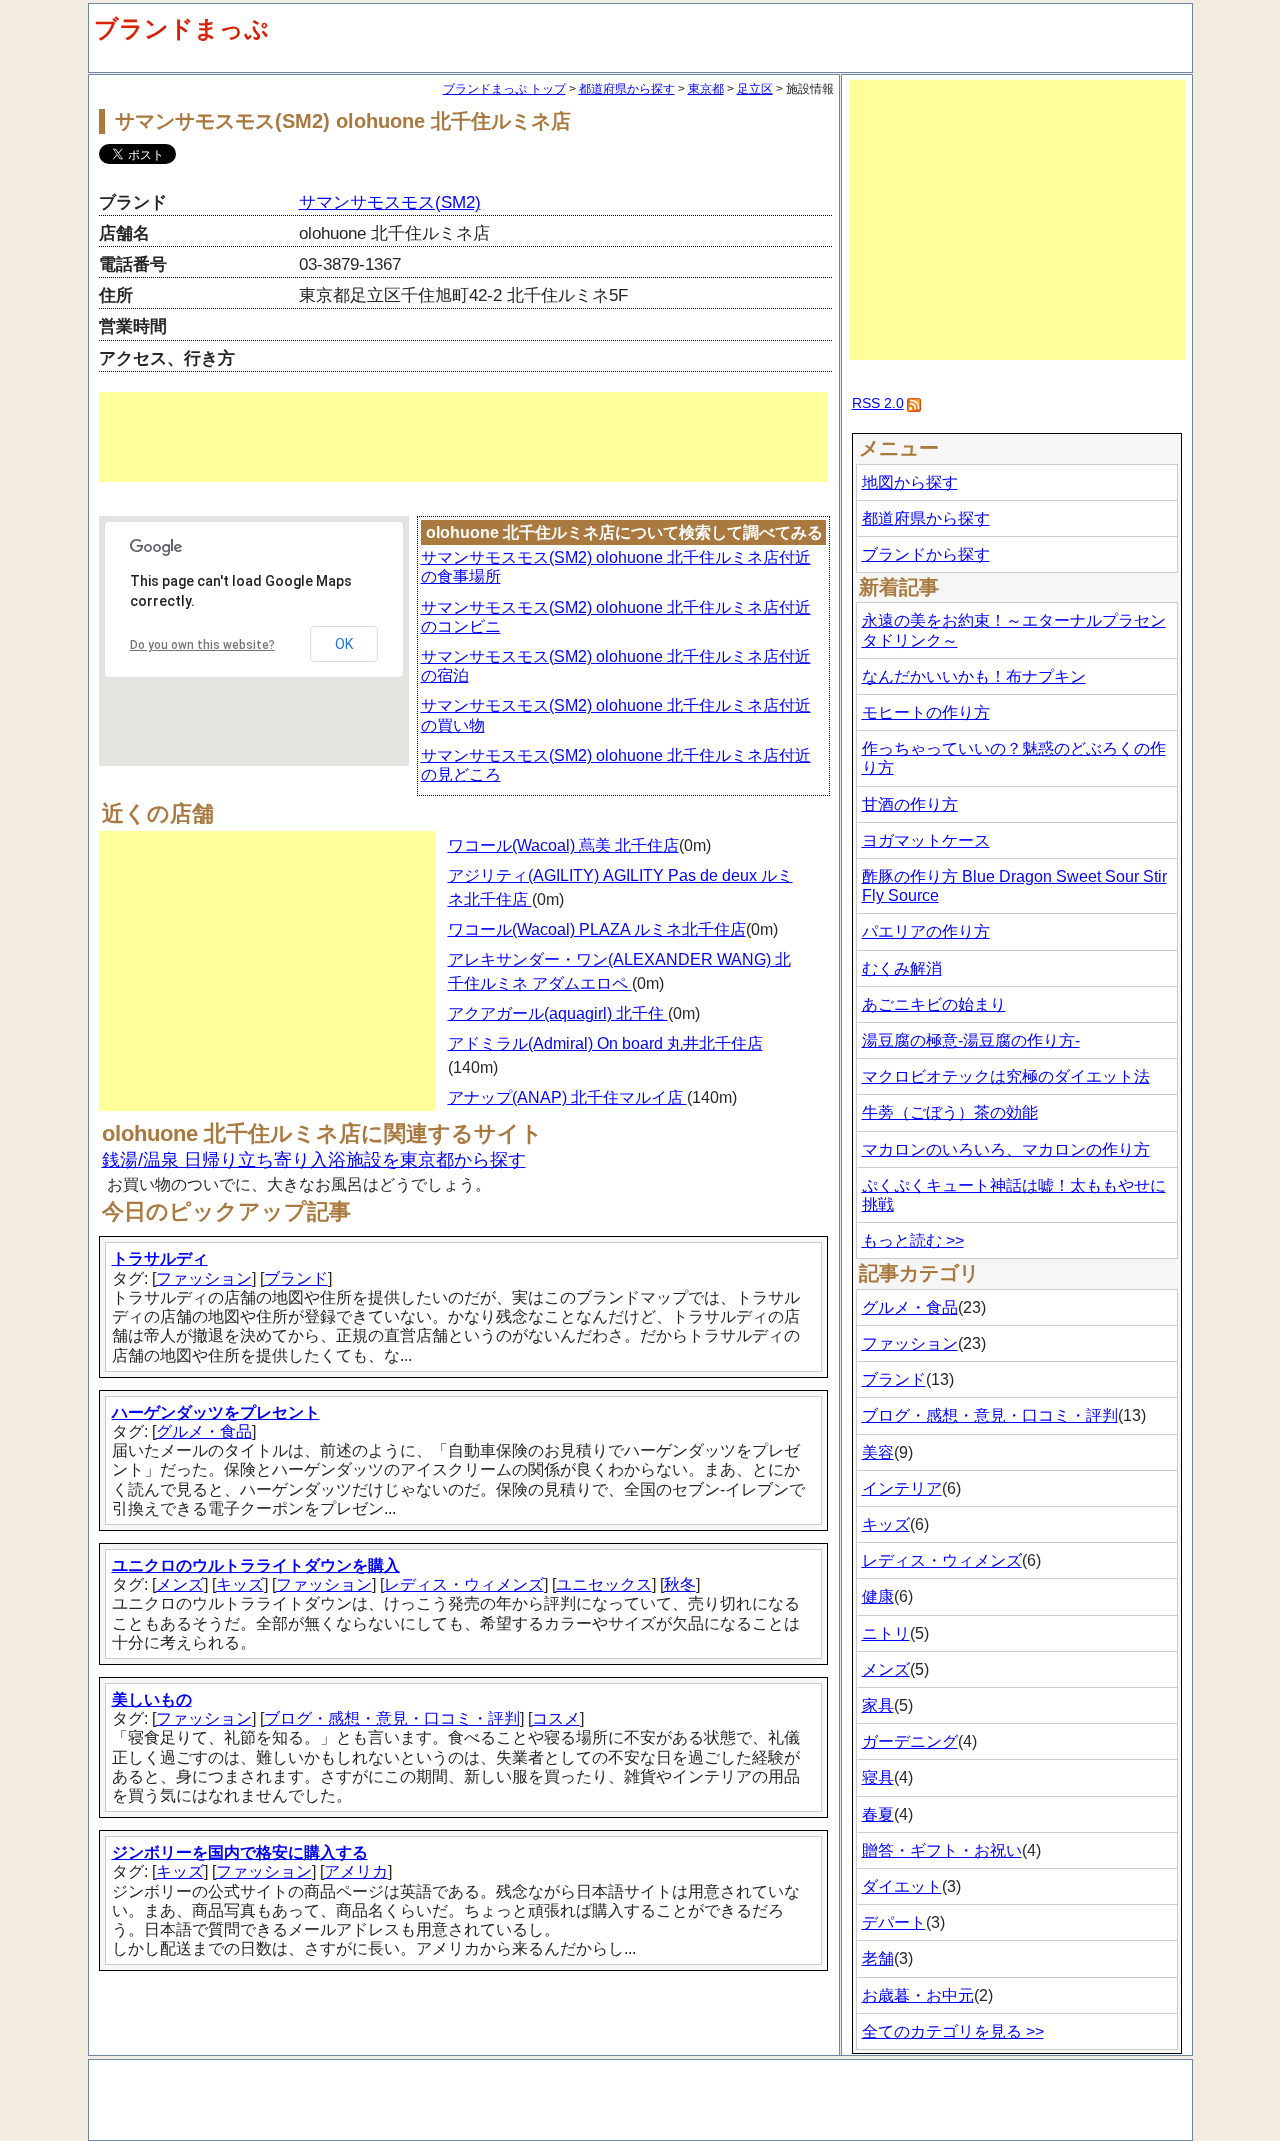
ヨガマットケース (926, 840)
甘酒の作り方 (910, 804)
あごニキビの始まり (934, 1004)
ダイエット (902, 1886)
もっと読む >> (913, 1240)
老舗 (878, 1958)
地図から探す (910, 482)
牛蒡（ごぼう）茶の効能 (950, 1112)
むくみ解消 (902, 968)
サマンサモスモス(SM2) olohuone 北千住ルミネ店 (343, 121)
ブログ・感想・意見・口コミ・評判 (392, 1718)
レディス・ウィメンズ (464, 1584)
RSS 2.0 (878, 403)
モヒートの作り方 (926, 712)
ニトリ (886, 1633)
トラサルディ (160, 1258)
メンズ (180, 1584)
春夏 (878, 1814)
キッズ (240, 1584)
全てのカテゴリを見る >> (953, 2031)
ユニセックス (604, 1584)
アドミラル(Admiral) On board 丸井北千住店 (605, 1043)
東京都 (706, 89)
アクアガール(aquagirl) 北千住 (558, 1013)
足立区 (755, 89)
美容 (878, 1452)
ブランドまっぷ (181, 28)
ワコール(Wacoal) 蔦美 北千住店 (563, 845)
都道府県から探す (627, 89)
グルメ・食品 (204, 1431)
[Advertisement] (463, 437)
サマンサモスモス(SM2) (390, 202)
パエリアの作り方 (926, 931)
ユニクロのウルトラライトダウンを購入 (256, 1565)
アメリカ (356, 1871)
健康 (878, 1596)
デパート (894, 1922)
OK (344, 644)
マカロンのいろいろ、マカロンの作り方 (1006, 1149)
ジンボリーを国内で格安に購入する (240, 1852)
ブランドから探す (926, 554)
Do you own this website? (202, 645)
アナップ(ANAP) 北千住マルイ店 (567, 1097)
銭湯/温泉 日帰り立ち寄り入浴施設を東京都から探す (314, 1160)
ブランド (296, 1278)
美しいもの (152, 1699)
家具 (878, 1705)
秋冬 (680, 1584)
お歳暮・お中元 (918, 1995)
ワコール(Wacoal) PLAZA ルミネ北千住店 (597, 929)
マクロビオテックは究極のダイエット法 (1006, 1076)
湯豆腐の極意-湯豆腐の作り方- (971, 1040)
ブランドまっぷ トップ (504, 89)
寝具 (878, 1777)
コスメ (556, 1718)
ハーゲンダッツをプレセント (216, 1412)
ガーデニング (910, 1741)
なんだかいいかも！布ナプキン (974, 676)
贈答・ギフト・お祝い (942, 1850)
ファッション (204, 1278)
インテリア (902, 1488)
